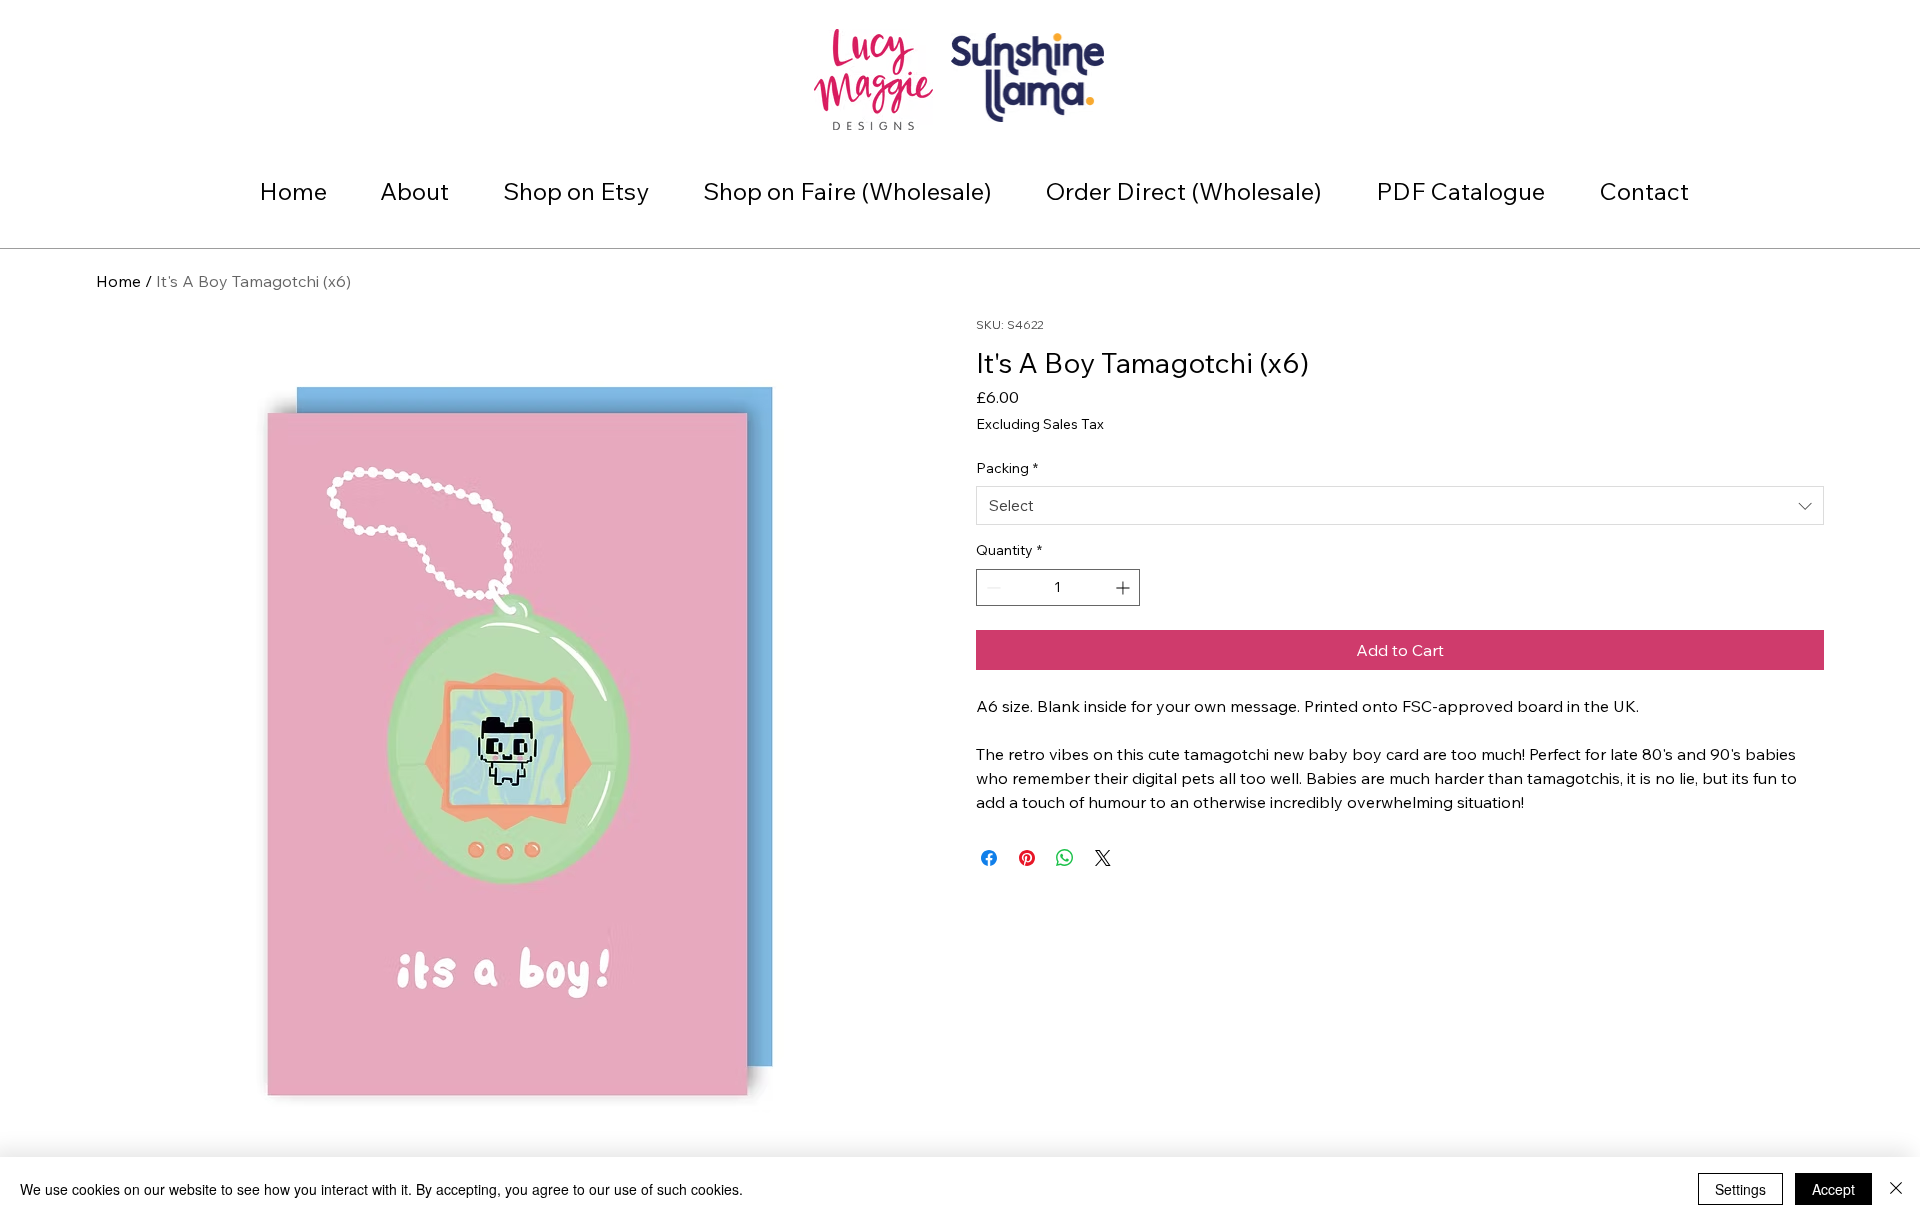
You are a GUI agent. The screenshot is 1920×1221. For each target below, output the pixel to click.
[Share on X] (1103, 858)
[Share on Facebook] (989, 858)
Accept (1833, 1189)
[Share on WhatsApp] (1065, 858)
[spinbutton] (1058, 587)
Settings (1740, 1189)
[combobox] (1400, 505)
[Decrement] (991, 587)
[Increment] (1124, 587)
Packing (1007, 468)
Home (118, 281)
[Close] (1896, 1189)
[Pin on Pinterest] (1027, 858)
